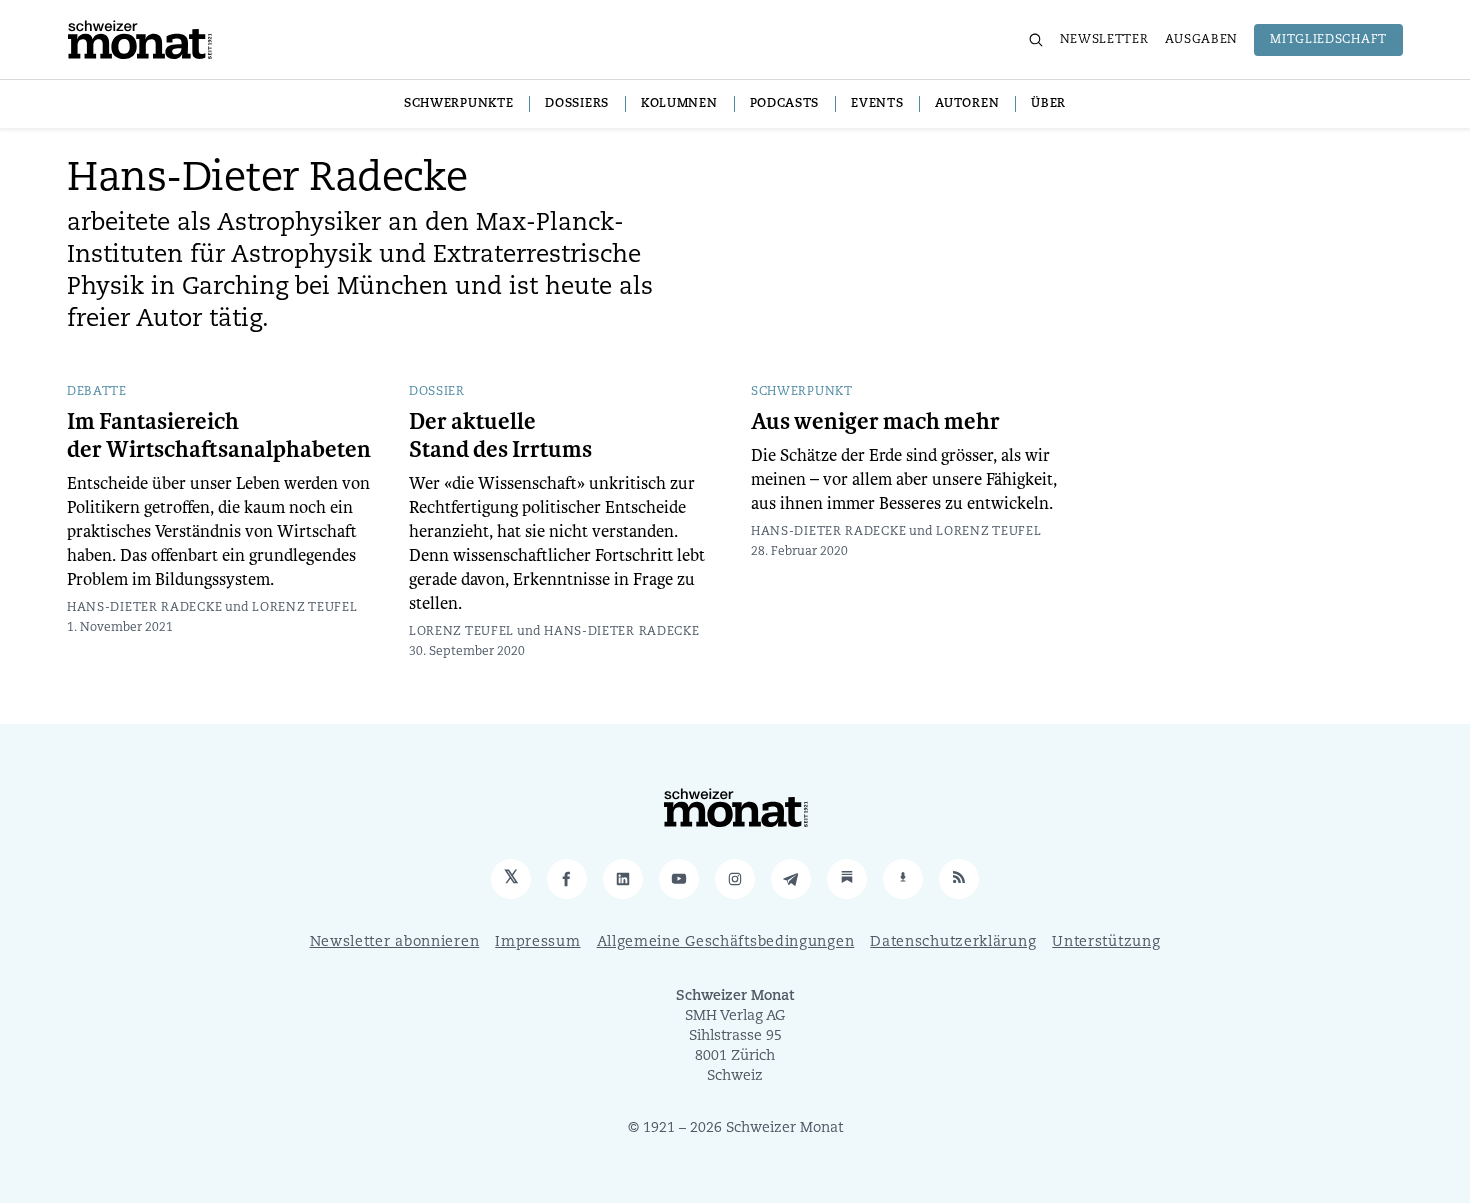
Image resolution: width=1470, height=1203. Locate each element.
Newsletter (1104, 40)
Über (1048, 104)
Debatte (97, 392)
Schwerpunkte (458, 104)
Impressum (537, 942)
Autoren (967, 104)
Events (877, 104)
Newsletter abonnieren (395, 942)
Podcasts (785, 104)
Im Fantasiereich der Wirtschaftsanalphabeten (219, 436)
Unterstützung (1106, 942)
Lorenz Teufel (304, 608)
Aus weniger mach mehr (875, 422)
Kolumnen (679, 104)
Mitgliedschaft (1328, 40)
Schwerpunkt (802, 392)
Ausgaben (1202, 40)
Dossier (437, 392)
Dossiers (577, 104)
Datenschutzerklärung (953, 942)
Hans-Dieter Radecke (144, 608)
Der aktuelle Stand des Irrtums (500, 436)
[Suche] (1036, 40)
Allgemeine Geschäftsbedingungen (726, 942)
